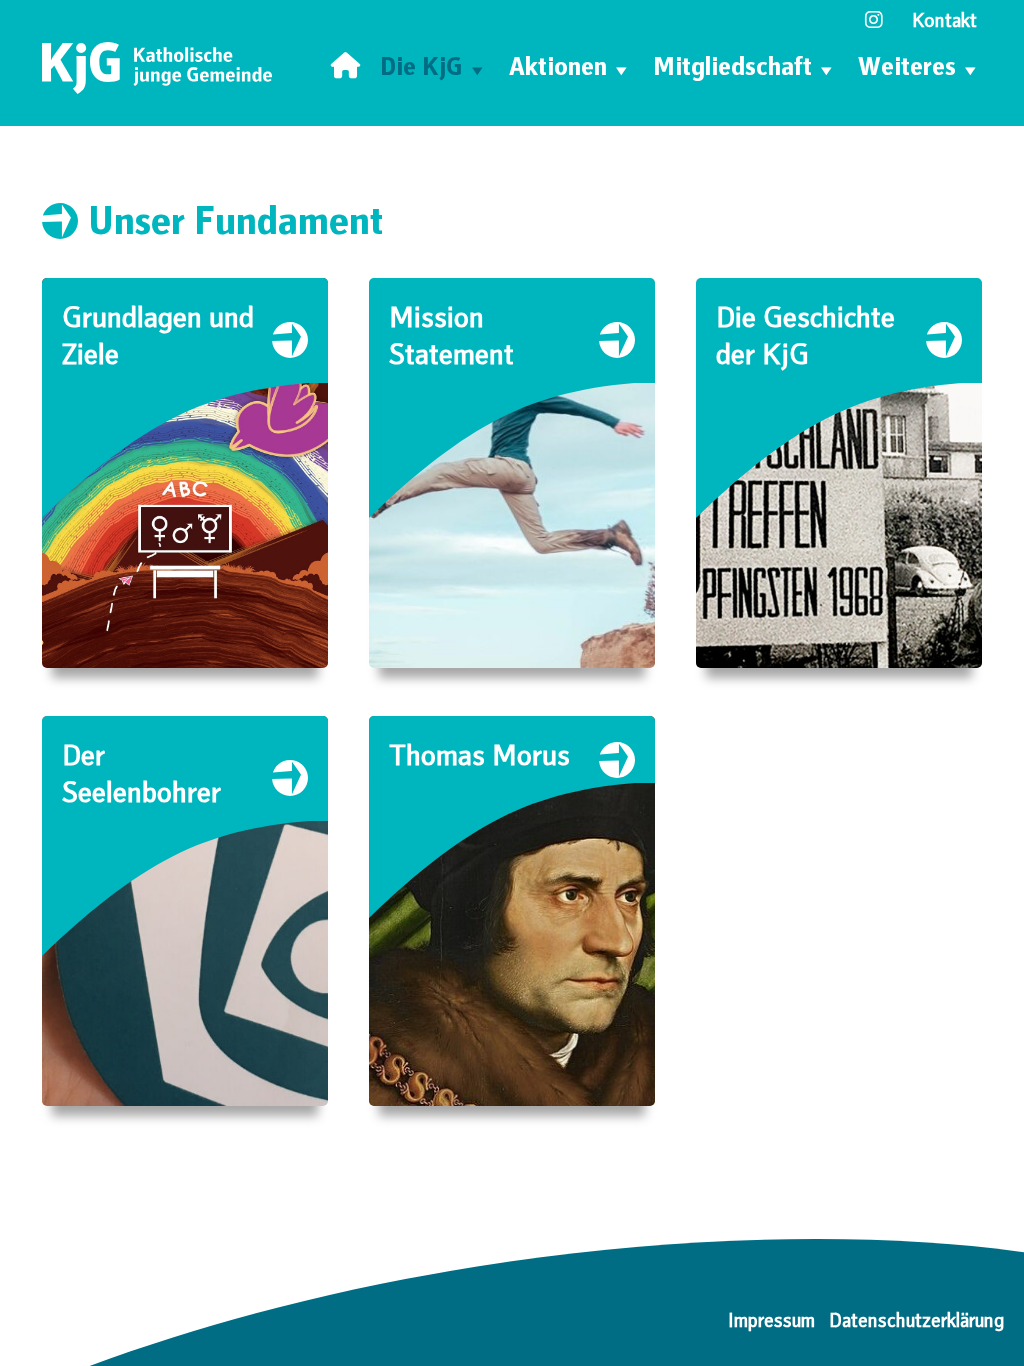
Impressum (771, 1323)
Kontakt (944, 23)
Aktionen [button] (558, 70)
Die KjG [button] (421, 70)
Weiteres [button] (907, 70)
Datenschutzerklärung (916, 1323)
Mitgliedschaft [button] (732, 70)
